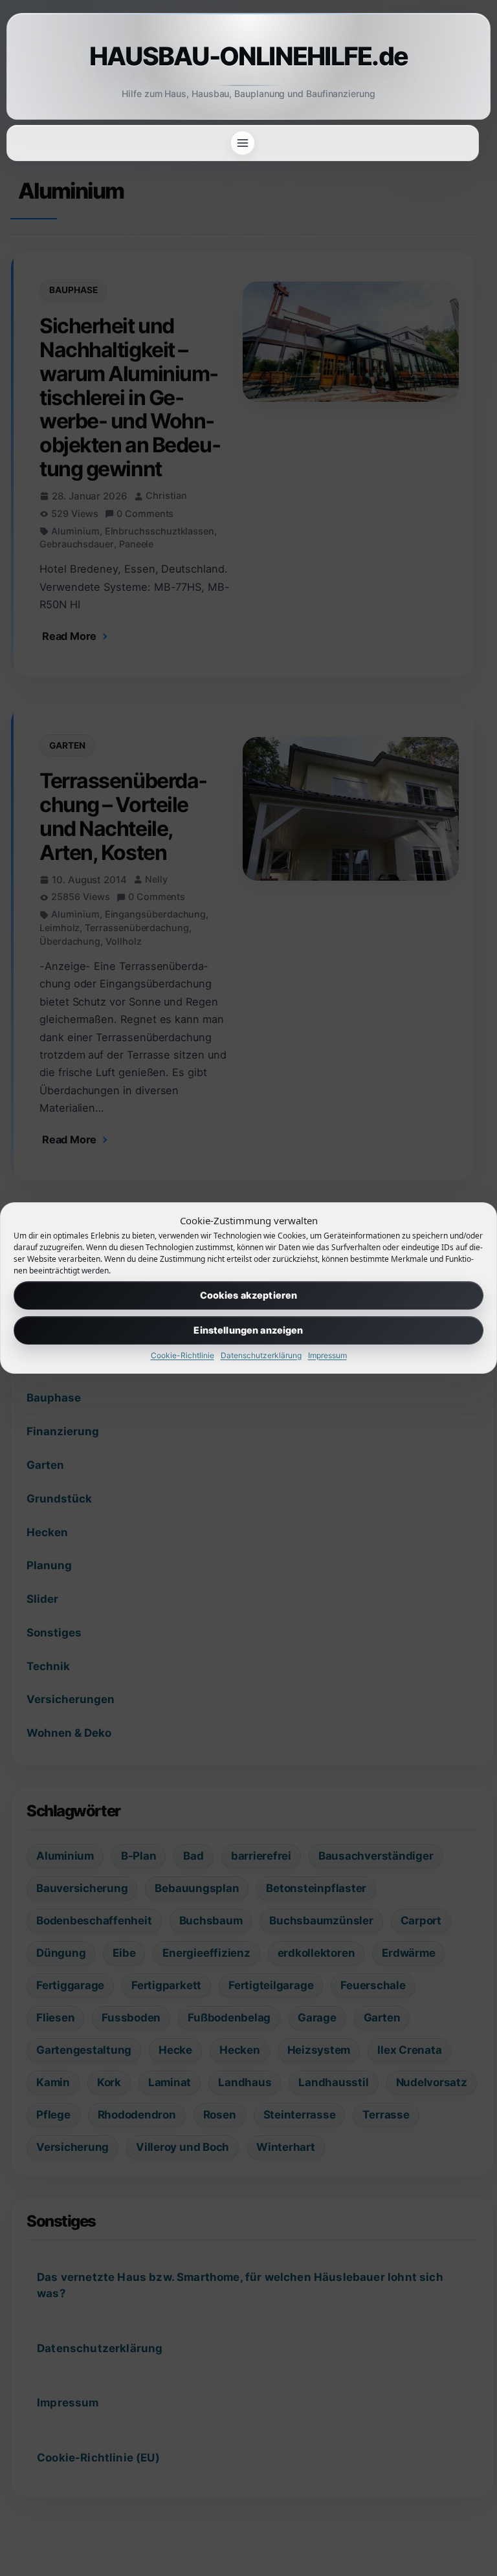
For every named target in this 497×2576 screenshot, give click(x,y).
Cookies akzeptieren (249, 1295)
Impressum (327, 1355)
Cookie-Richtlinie (182, 1355)
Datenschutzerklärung (261, 1355)
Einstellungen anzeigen (248, 1330)
